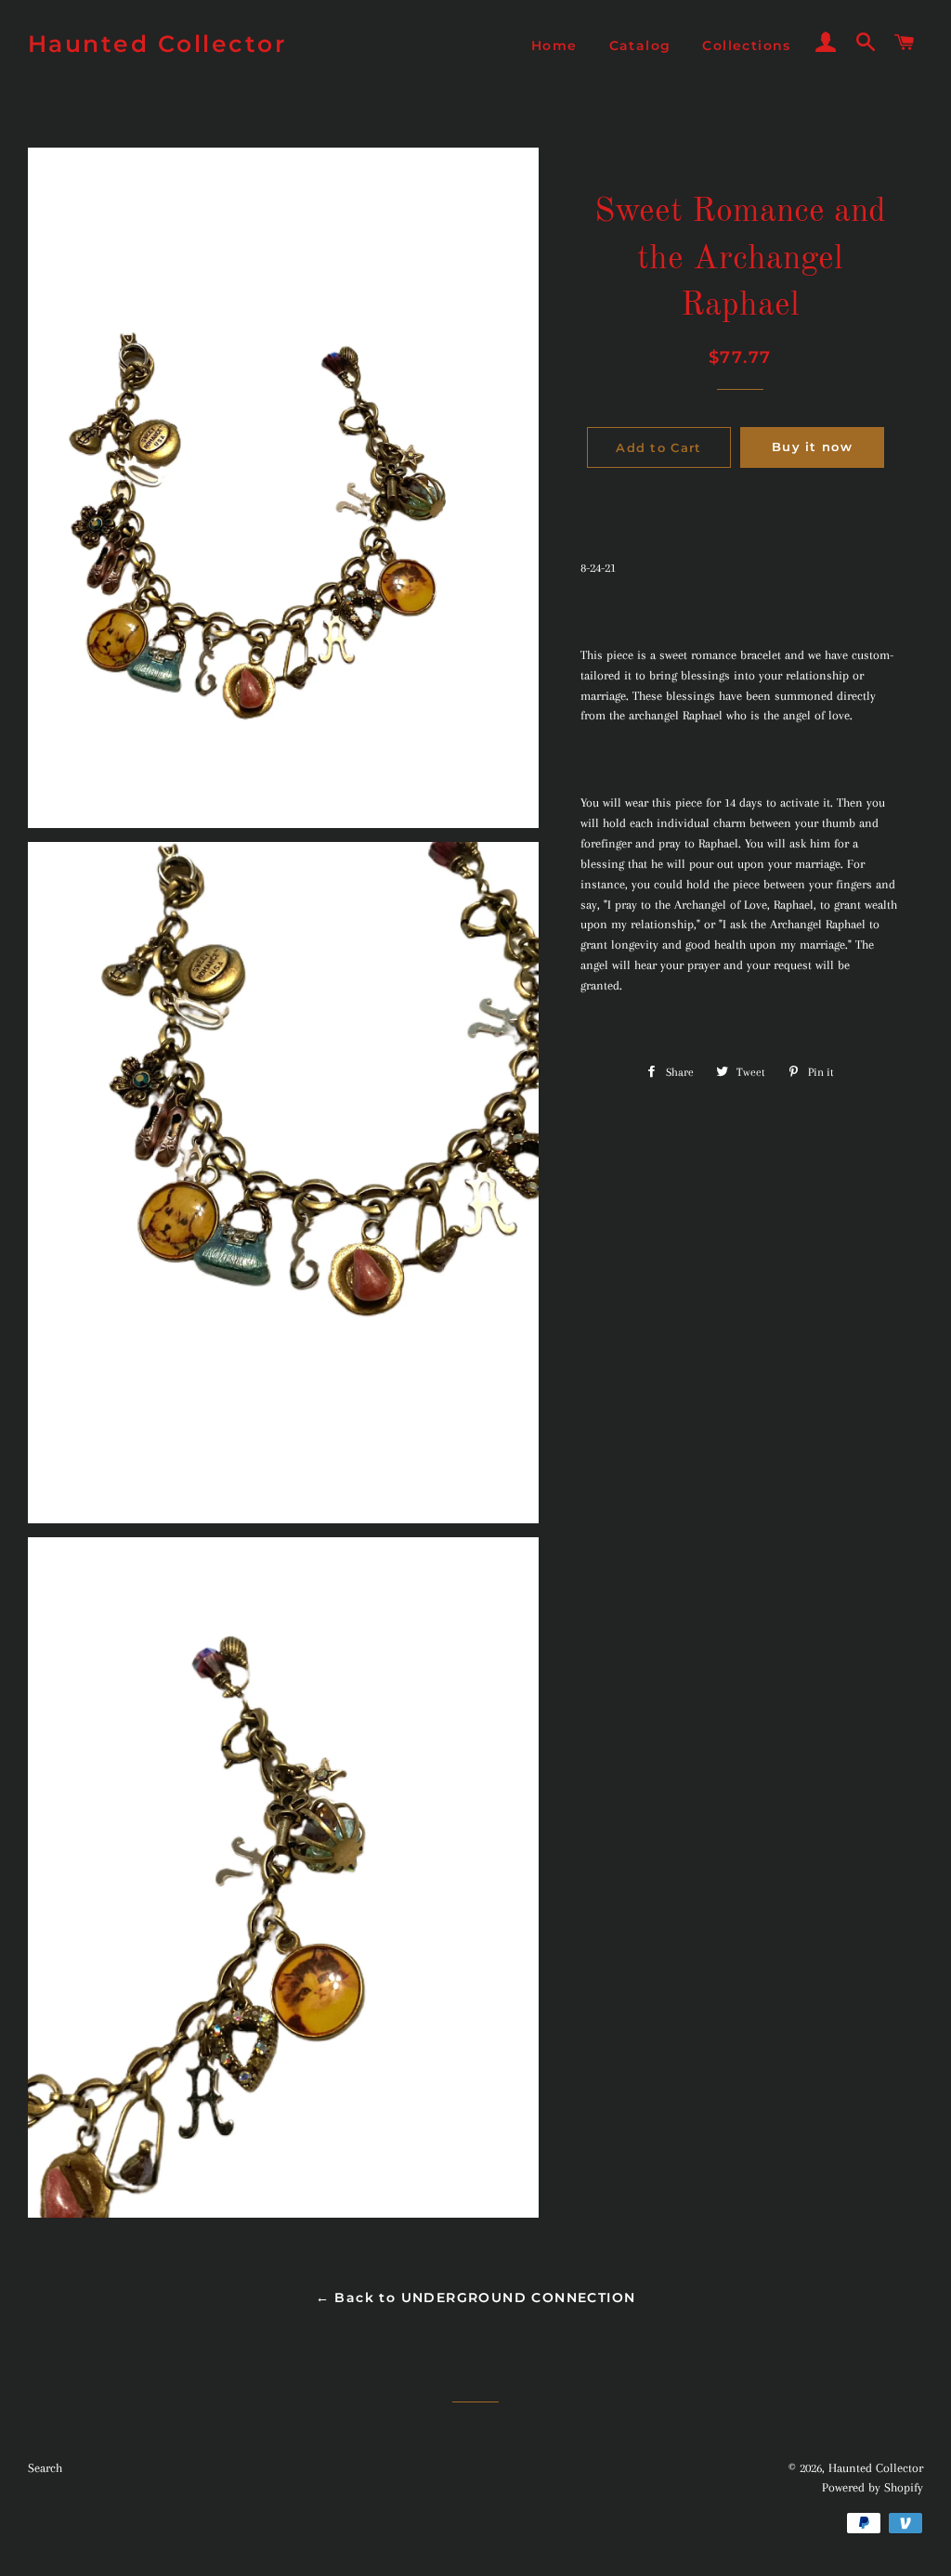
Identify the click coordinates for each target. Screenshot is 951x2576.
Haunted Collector (158, 44)
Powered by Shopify (873, 2487)
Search (45, 2468)
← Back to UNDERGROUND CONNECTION (476, 2298)
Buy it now (812, 447)
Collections (746, 45)
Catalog (640, 45)
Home (554, 45)
